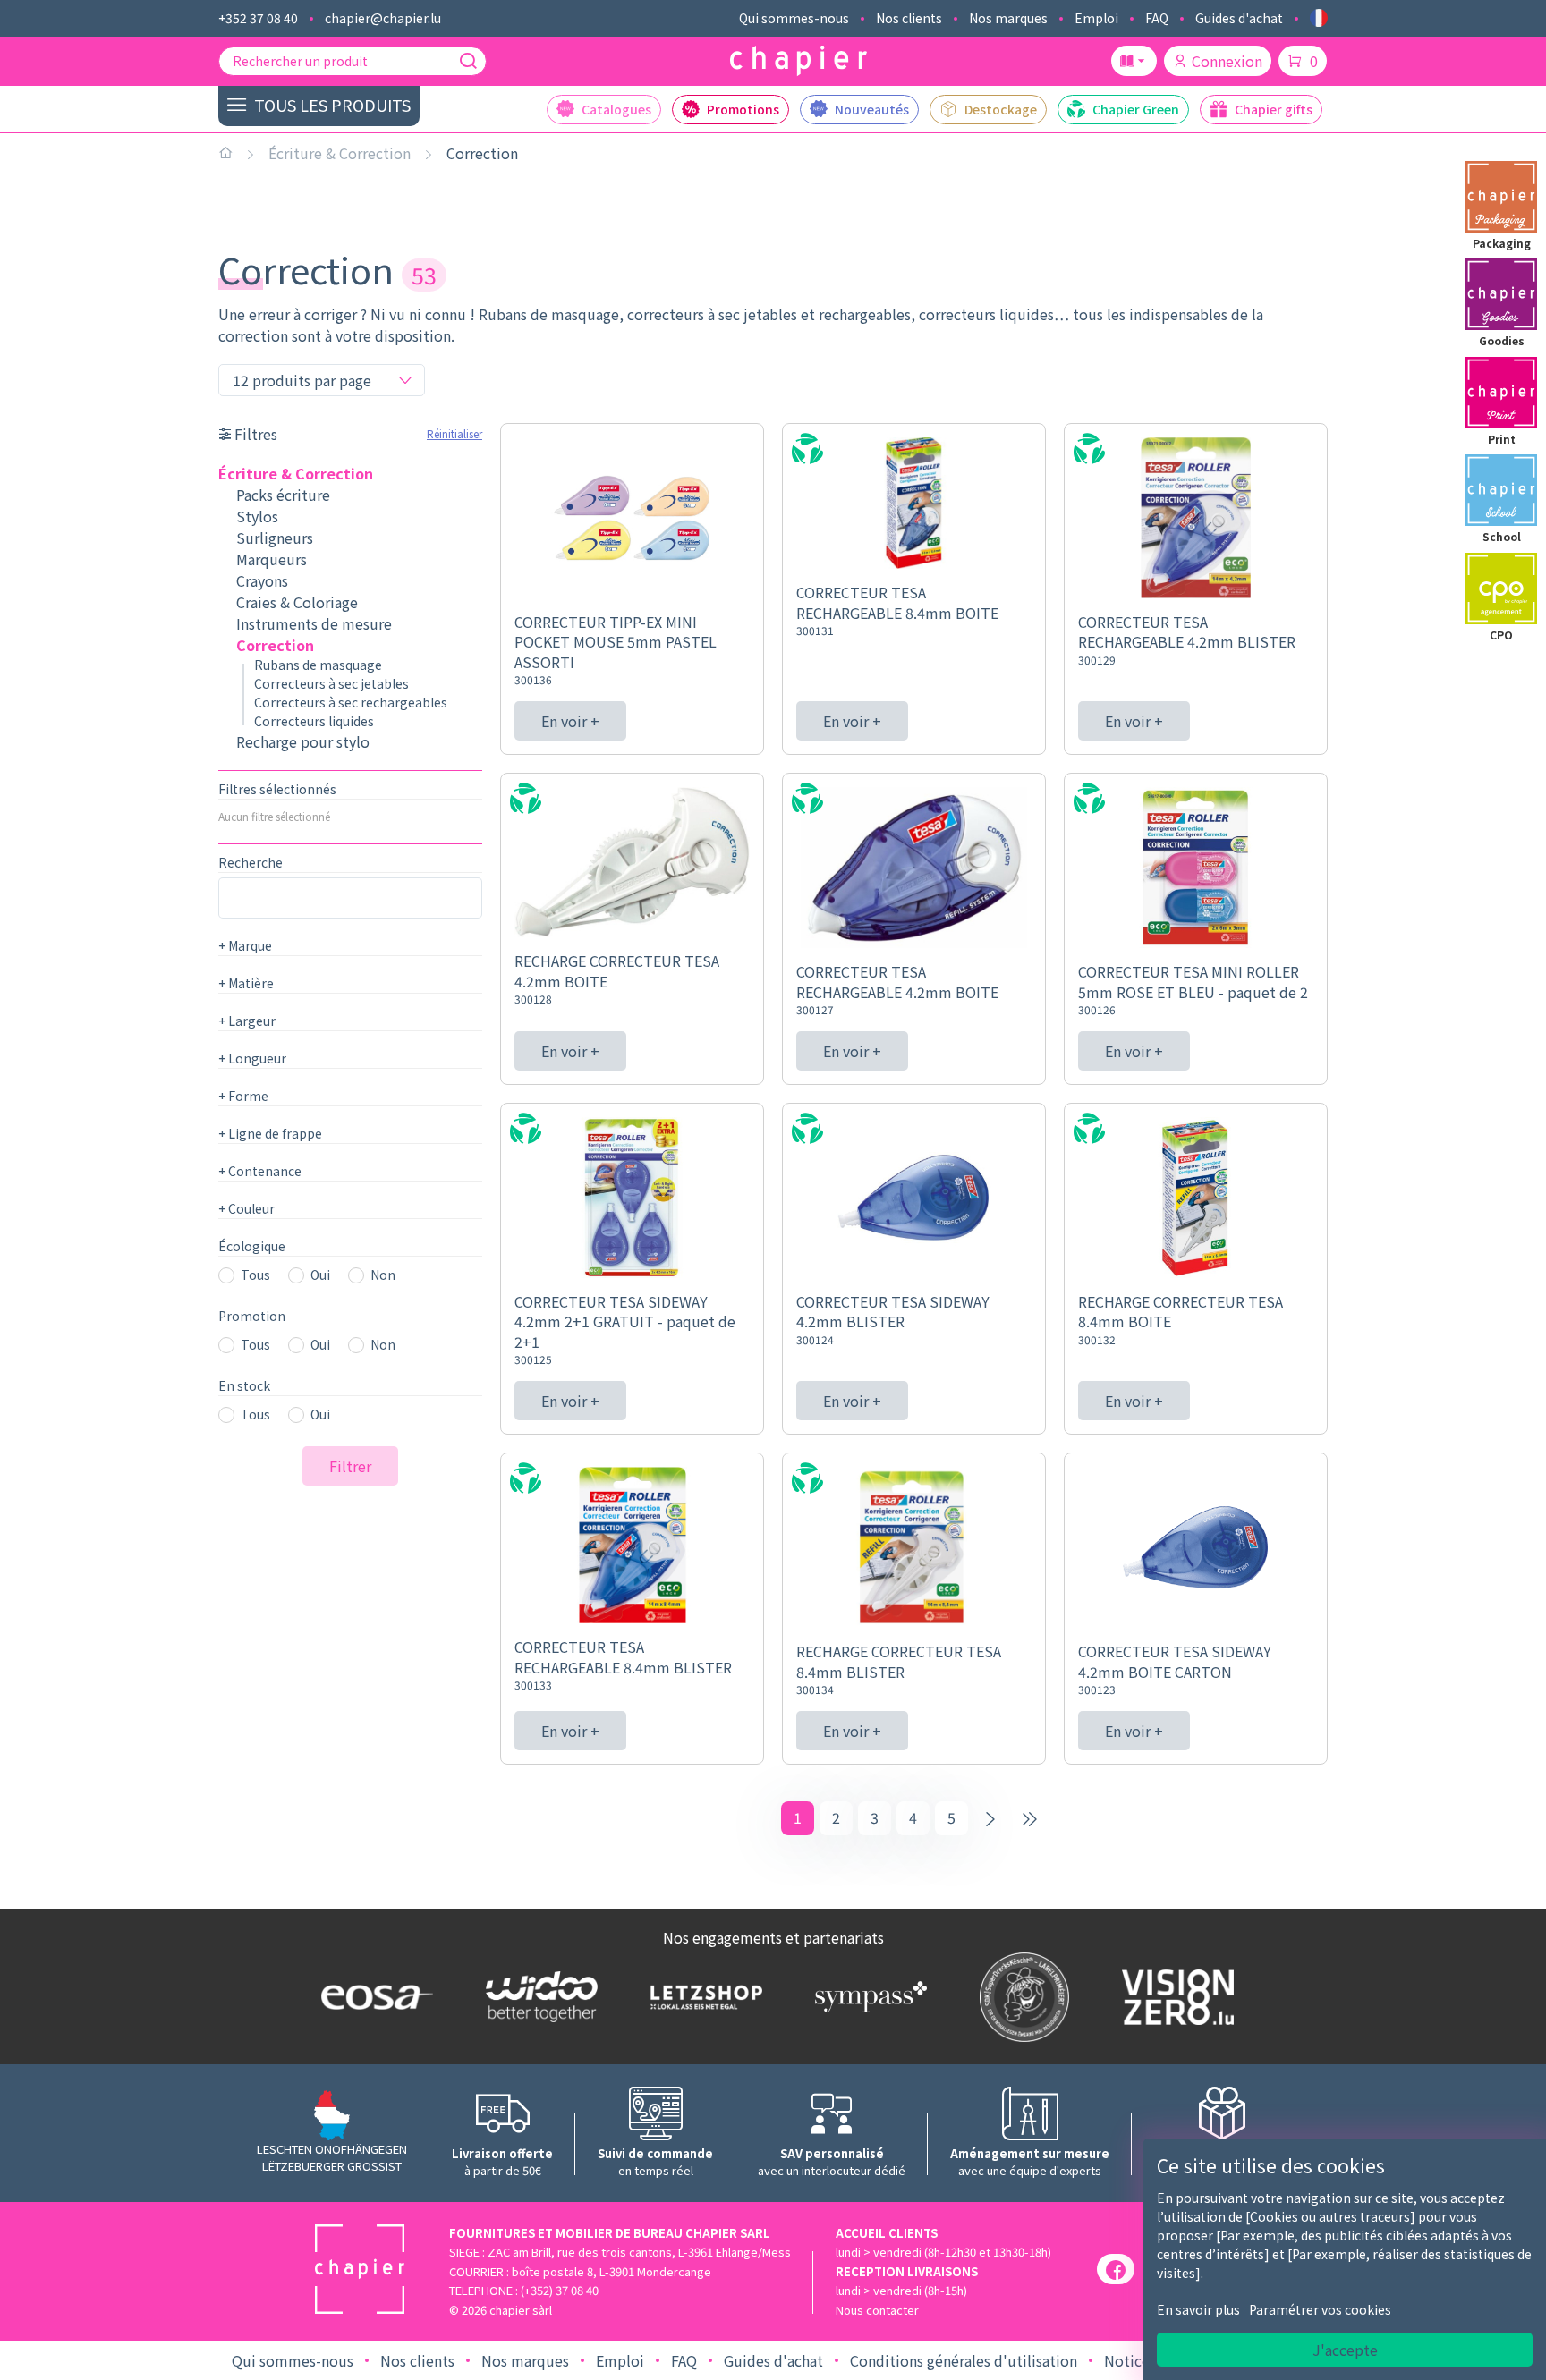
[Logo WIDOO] (538, 1997)
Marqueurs (272, 559)
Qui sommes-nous (794, 18)
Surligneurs (275, 538)
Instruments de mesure (314, 623)
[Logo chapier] (798, 61)
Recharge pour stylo (303, 741)
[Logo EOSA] (373, 1997)
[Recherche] (468, 61)
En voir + (570, 721)
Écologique (252, 1246)
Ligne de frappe (270, 1133)
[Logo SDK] (1020, 1997)
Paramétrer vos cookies (1320, 2309)
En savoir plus (1198, 2309)
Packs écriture (283, 495)
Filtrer (350, 1466)
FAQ (1157, 18)
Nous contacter (877, 2310)
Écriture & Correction (340, 153)
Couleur (246, 1208)
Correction (482, 153)
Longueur (252, 1058)
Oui (320, 1275)
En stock (244, 1385)
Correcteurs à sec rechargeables (351, 702)
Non (383, 1275)
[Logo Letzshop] (702, 1996)
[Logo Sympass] (867, 1996)
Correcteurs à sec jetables (331, 683)
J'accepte (1345, 2350)
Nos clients (909, 18)
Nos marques (1008, 18)
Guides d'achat (1239, 18)
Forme (243, 1096)
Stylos (257, 516)
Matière (246, 983)
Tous (255, 1275)
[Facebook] (1116, 2269)
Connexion (1227, 61)
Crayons (262, 580)
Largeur (247, 1021)
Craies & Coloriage (297, 602)
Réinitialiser (454, 433)
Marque (245, 945)
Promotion (252, 1316)
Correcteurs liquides (314, 721)
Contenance (260, 1171)
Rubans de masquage (318, 665)
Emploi (1096, 18)
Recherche (251, 862)
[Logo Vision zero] (1174, 1997)
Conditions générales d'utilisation (964, 2360)
